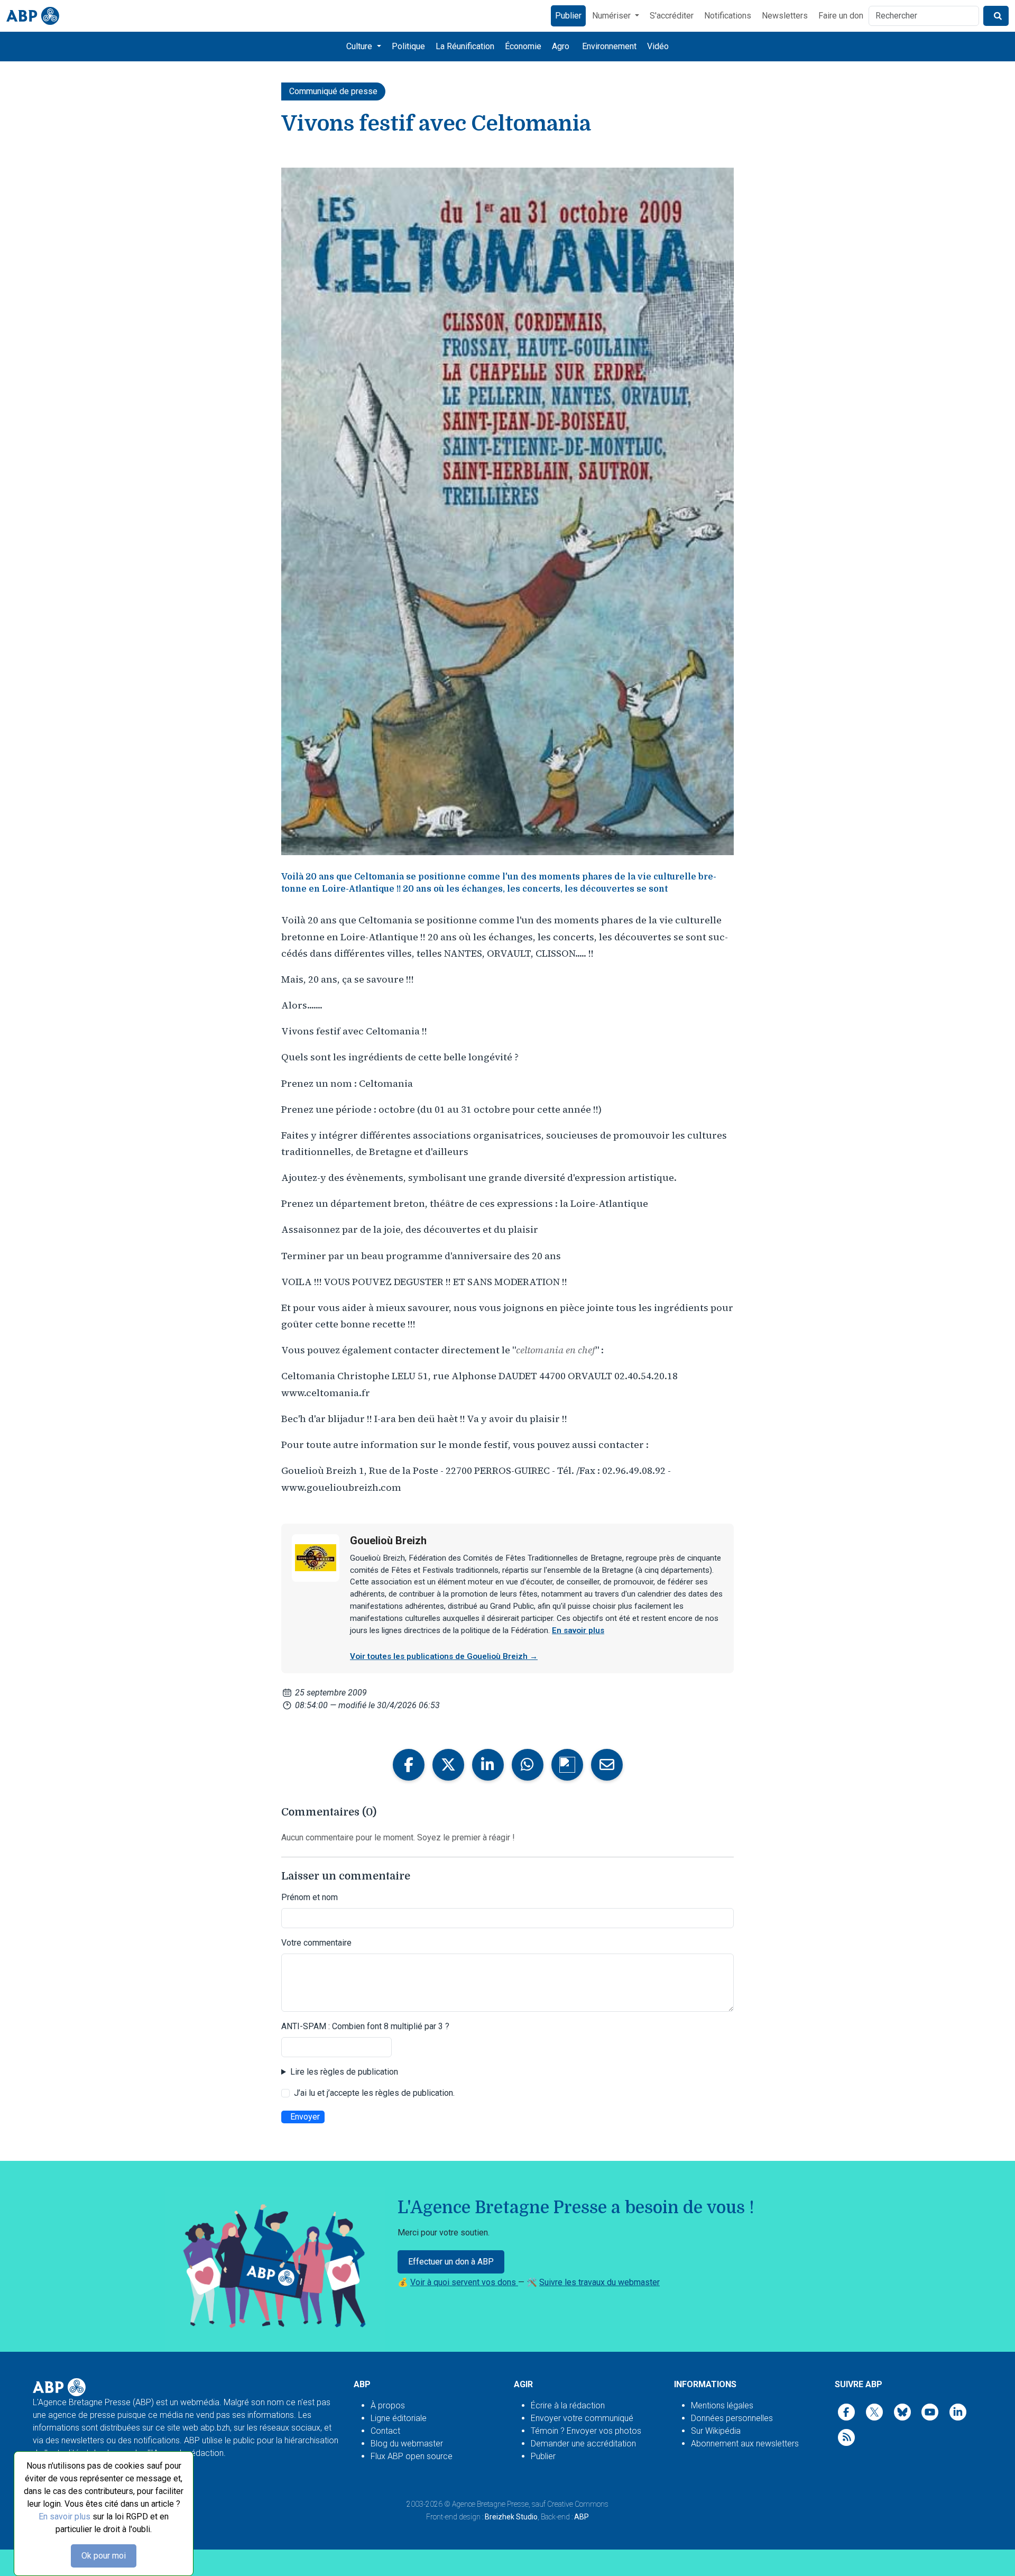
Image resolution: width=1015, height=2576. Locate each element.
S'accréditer (672, 16)
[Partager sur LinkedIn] (488, 1765)
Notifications (728, 16)
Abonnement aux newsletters (745, 2444)
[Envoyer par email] (607, 1765)
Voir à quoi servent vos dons (464, 2282)
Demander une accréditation (583, 2444)
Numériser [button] (612, 16)
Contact (385, 2431)
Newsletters (785, 16)
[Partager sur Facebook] (409, 1765)
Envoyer (305, 2117)
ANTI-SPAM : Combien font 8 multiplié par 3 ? (365, 2026)
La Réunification (465, 46)
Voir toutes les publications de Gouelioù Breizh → (444, 1656)
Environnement (609, 46)
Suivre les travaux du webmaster (599, 2282)
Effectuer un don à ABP (451, 2262)
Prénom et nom (310, 1897)
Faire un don (841, 16)
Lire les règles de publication (344, 2072)
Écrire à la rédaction (568, 2405)
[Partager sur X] (448, 1765)
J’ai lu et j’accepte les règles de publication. (374, 2093)
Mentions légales (722, 2405)
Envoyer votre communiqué (582, 2418)
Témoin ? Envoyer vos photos (586, 2431)
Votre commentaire (316, 1943)
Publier (568, 16)
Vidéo (658, 46)
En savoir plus (64, 2517)
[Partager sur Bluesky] (567, 1765)
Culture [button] (360, 46)
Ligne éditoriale (399, 2418)
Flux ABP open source (412, 2456)
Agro (561, 46)
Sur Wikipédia (716, 2431)
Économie (523, 46)
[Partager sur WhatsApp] (528, 1765)
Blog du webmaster (407, 2444)
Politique (408, 46)
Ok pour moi (104, 2556)
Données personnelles (732, 2418)
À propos (388, 2405)
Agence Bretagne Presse (490, 2504)
